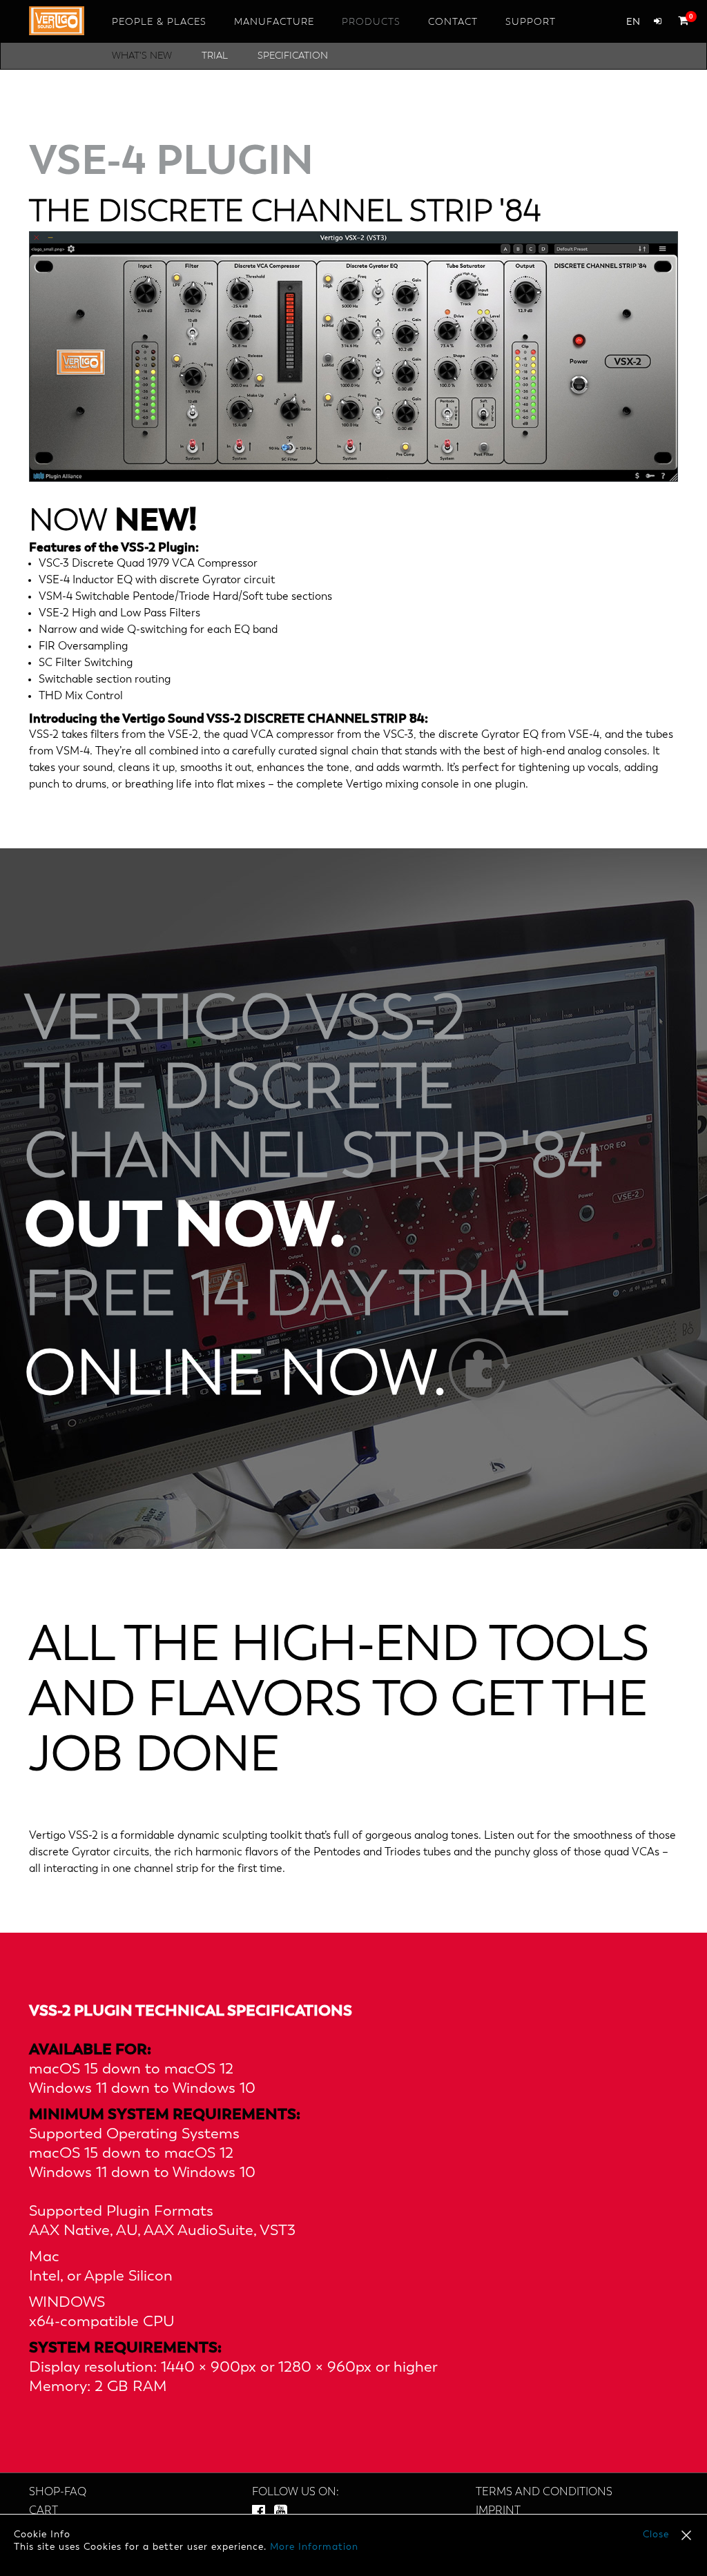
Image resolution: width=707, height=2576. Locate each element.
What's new (142, 56)
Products (371, 22)
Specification (293, 56)
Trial (215, 56)
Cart (43, 2511)
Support (531, 22)
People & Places (159, 22)
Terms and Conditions (544, 2492)
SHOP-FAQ (58, 2492)
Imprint (498, 2511)
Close (656, 2535)
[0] (680, 20)
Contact (453, 22)
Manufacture (274, 22)
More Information (314, 2547)
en (633, 22)
